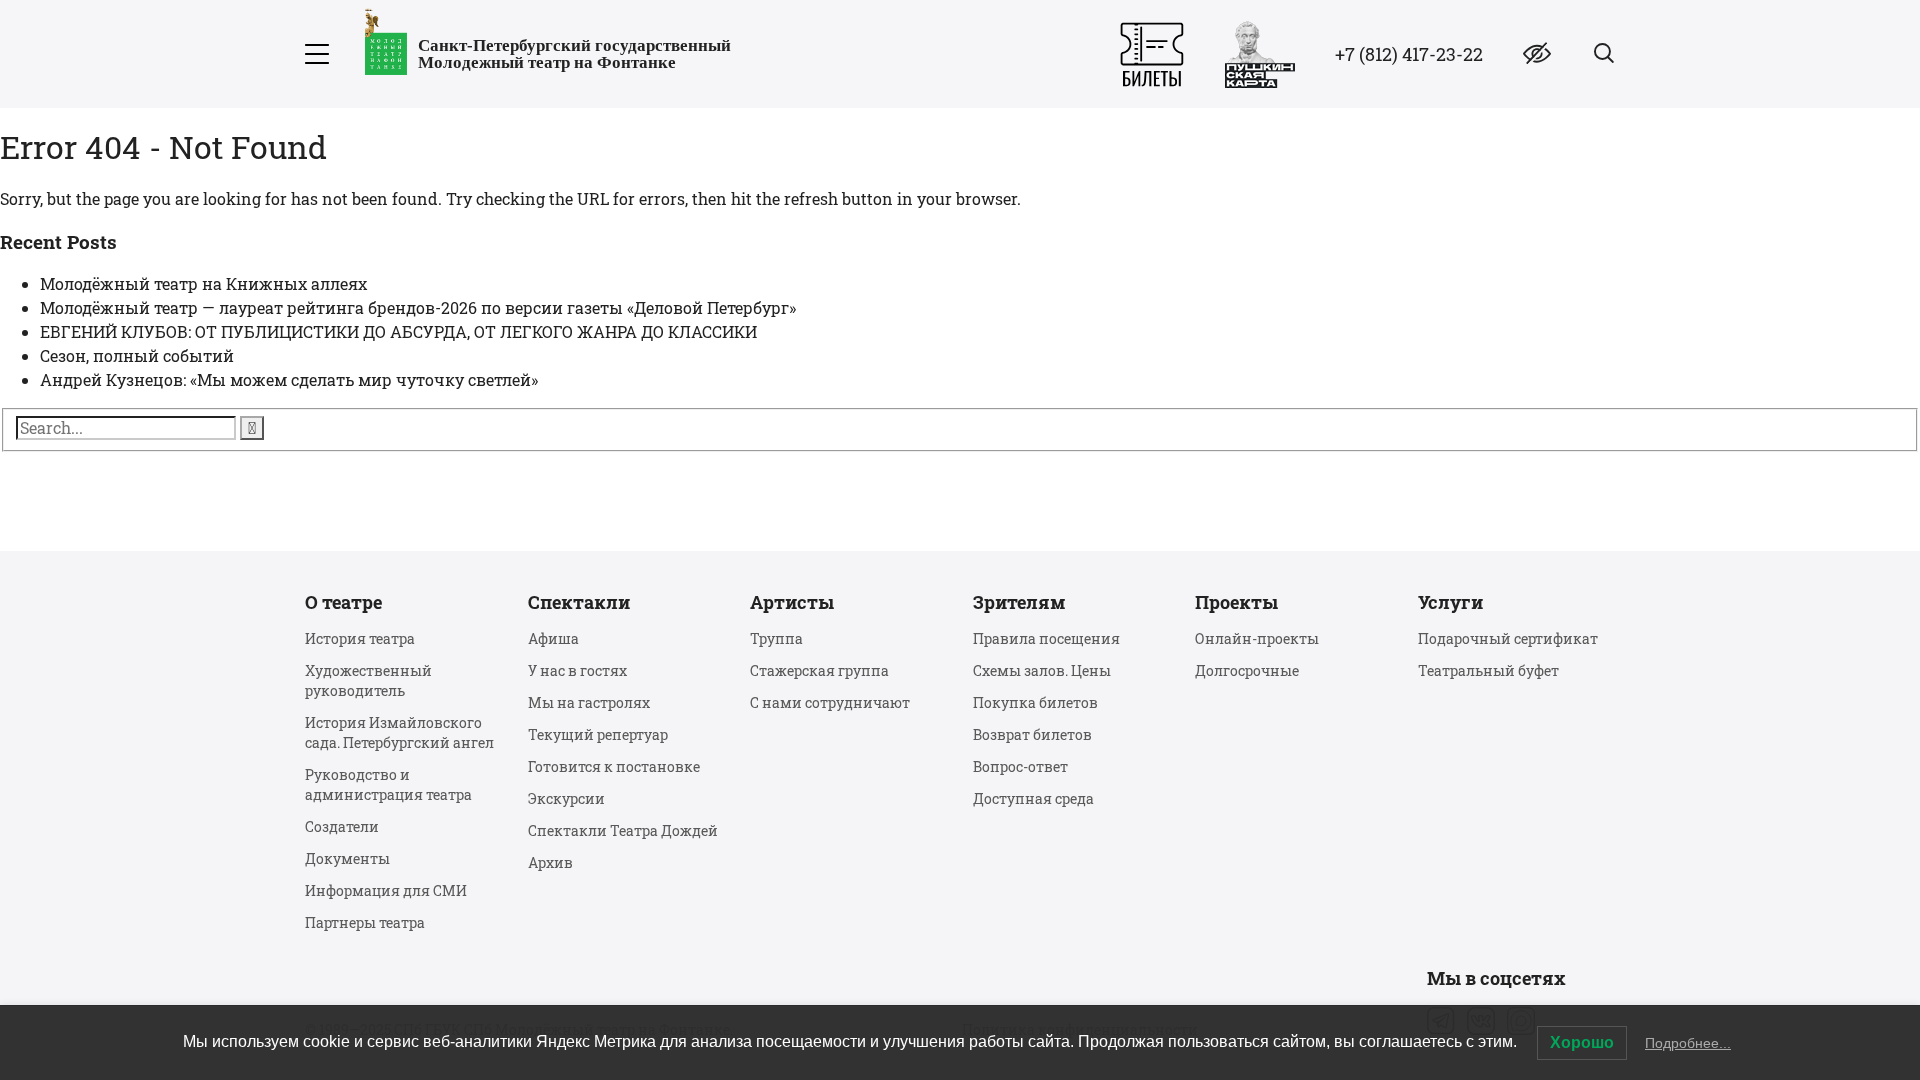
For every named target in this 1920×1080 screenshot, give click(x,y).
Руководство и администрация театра (388, 784)
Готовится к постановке (614, 766)
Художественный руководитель (368, 680)
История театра (360, 638)
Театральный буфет (1488, 670)
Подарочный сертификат (1508, 638)
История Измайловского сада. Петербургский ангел (399, 732)
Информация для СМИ (386, 890)
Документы (347, 858)
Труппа (776, 638)
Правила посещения (1046, 638)
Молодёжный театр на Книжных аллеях (203, 283)
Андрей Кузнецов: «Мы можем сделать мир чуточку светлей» (289, 379)
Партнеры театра (365, 922)
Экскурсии (566, 798)
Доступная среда (1033, 798)
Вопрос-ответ (1020, 766)
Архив (550, 862)
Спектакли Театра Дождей (623, 830)
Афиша (553, 638)
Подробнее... (1688, 1043)
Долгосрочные (1247, 670)
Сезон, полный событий (137, 355)
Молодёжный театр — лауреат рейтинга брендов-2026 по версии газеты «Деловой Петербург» (418, 307)
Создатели (342, 826)
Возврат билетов (1032, 734)
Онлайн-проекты (1257, 638)
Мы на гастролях (589, 702)
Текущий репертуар (598, 734)
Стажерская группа (819, 670)
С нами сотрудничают (830, 702)
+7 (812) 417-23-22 (1409, 54)
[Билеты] (1152, 54)
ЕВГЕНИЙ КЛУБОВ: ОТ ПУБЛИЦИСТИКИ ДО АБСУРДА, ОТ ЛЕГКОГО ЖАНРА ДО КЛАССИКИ (398, 331)
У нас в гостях (577, 670)
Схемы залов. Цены (1042, 670)
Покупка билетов (1035, 702)
